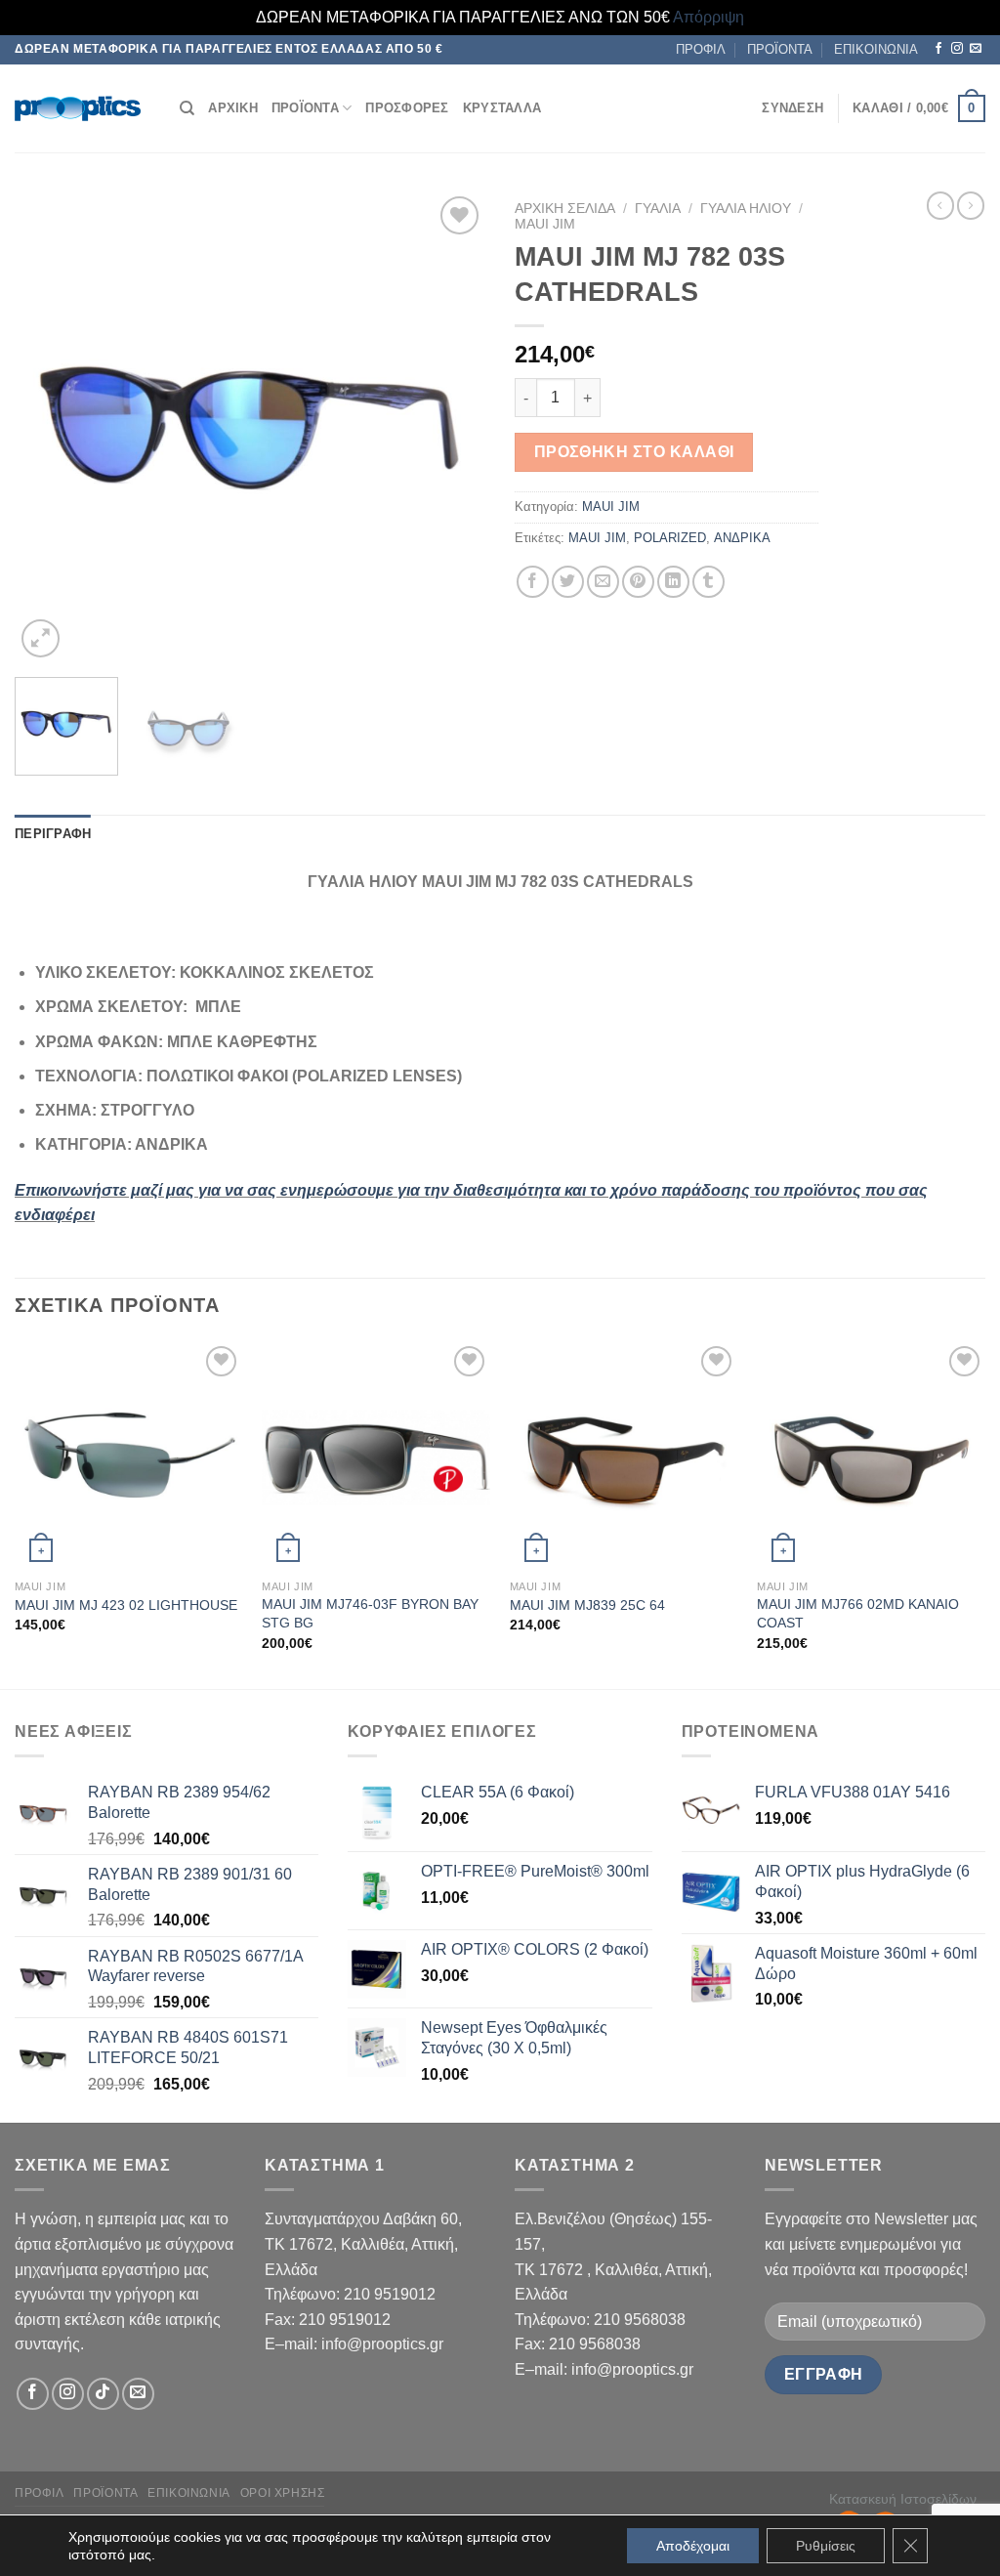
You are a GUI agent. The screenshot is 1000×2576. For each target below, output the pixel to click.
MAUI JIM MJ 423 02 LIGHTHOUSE (126, 1605)
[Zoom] (41, 638)
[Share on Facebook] (533, 582)
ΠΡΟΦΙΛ (701, 49)
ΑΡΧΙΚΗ (233, 108)
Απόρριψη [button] (708, 17)
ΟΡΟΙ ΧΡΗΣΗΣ (283, 2493)
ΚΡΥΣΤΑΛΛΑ (502, 108)
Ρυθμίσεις (826, 2546)
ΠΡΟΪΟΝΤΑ (780, 49)
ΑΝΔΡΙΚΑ (742, 538)
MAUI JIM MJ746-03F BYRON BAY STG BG (370, 1613)
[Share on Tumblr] (708, 582)
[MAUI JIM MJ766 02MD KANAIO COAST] (871, 1456)
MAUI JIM (545, 224)
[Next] (451, 427)
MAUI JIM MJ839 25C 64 (587, 1605)
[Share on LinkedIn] (673, 582)
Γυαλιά (658, 209)
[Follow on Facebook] (938, 49)
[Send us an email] (976, 49)
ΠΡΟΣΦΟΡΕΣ (407, 108)
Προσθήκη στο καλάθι (634, 452)
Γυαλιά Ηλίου (746, 209)
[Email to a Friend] (603, 582)
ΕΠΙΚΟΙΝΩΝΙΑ (876, 49)
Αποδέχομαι (693, 2546)
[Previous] (49, 427)
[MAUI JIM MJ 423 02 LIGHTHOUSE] (129, 1456)
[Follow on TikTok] (103, 2394)
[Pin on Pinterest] (638, 582)
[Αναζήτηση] (187, 108)
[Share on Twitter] (568, 582)
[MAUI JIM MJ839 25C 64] (624, 1456)
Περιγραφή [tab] (53, 834)
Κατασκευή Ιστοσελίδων (903, 2499)
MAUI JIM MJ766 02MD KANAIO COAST (858, 1613)
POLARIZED (670, 538)
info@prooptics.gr (382, 2344)
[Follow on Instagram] (957, 49)
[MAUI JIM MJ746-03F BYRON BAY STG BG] (376, 1456)
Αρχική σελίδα (565, 209)
